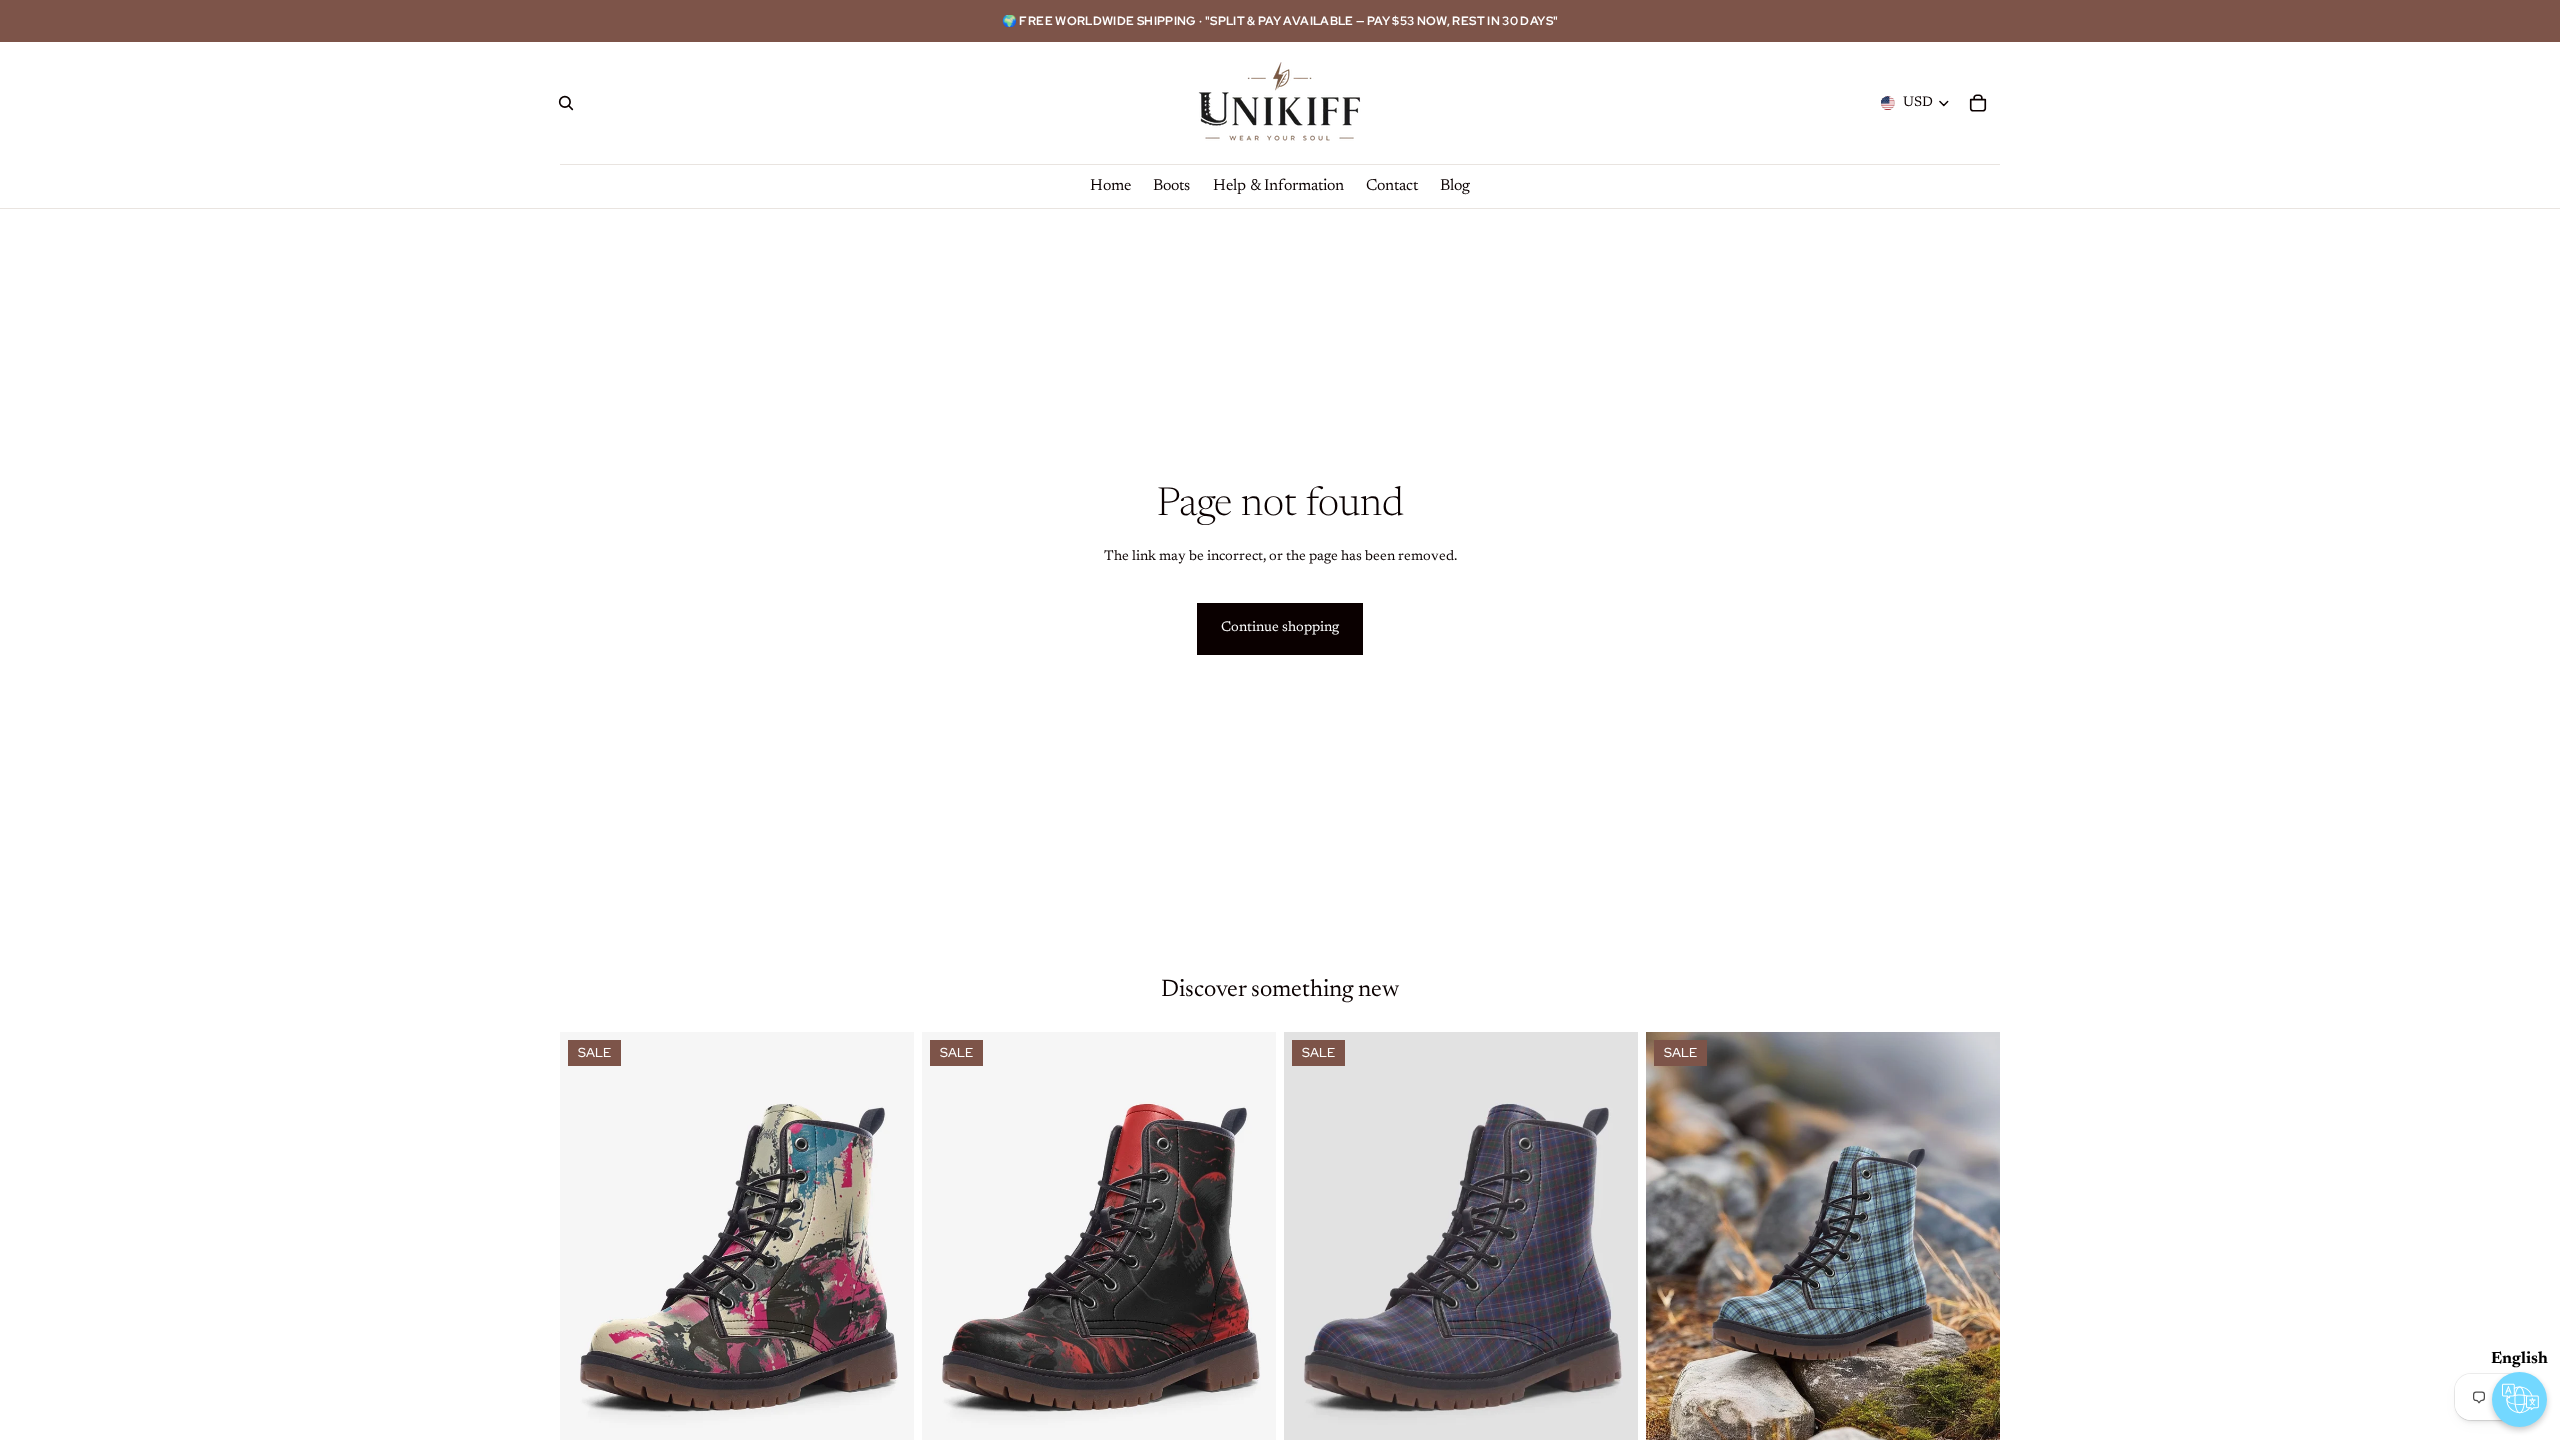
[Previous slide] (590, 1253)
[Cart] (1978, 103)
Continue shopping (1280, 628)
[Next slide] (884, 1253)
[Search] (566, 103)
